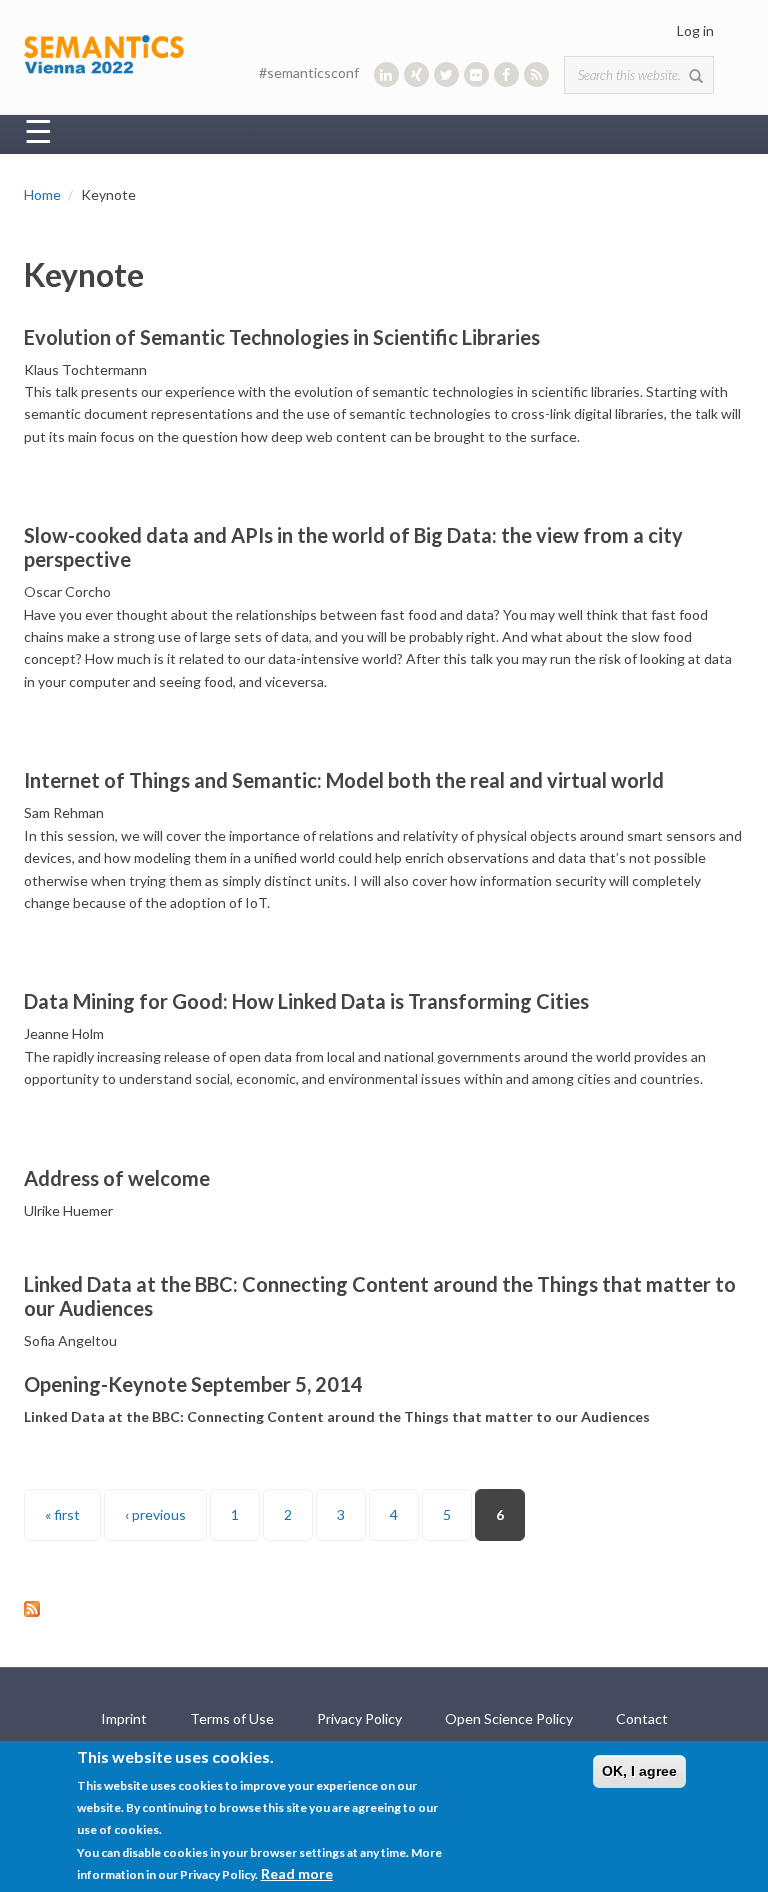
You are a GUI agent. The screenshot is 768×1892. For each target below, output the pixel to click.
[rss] (536, 74)
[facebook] (506, 74)
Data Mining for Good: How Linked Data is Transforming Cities (306, 1001)
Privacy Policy (359, 1718)
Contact (642, 1718)
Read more (297, 1873)
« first (62, 1514)
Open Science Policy (509, 1718)
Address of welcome (117, 1178)
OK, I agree (639, 1771)
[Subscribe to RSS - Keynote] (384, 1609)
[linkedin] (386, 74)
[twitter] (446, 74)
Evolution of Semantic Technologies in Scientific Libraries (282, 337)
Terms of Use (232, 1718)
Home (42, 194)
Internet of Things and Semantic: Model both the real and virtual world (344, 780)
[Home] (104, 52)
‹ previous (155, 1514)
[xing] (416, 74)
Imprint (124, 1718)
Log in (695, 30)
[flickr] (476, 74)
